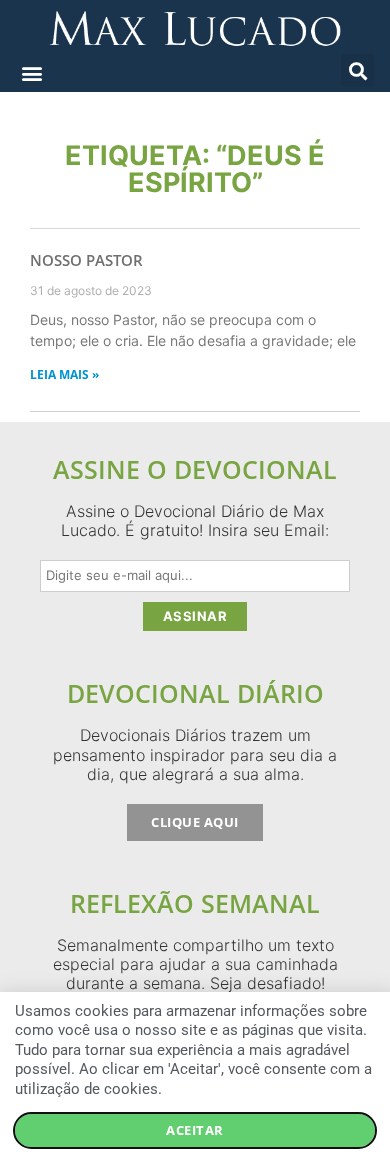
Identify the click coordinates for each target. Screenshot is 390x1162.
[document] (195, 581)
